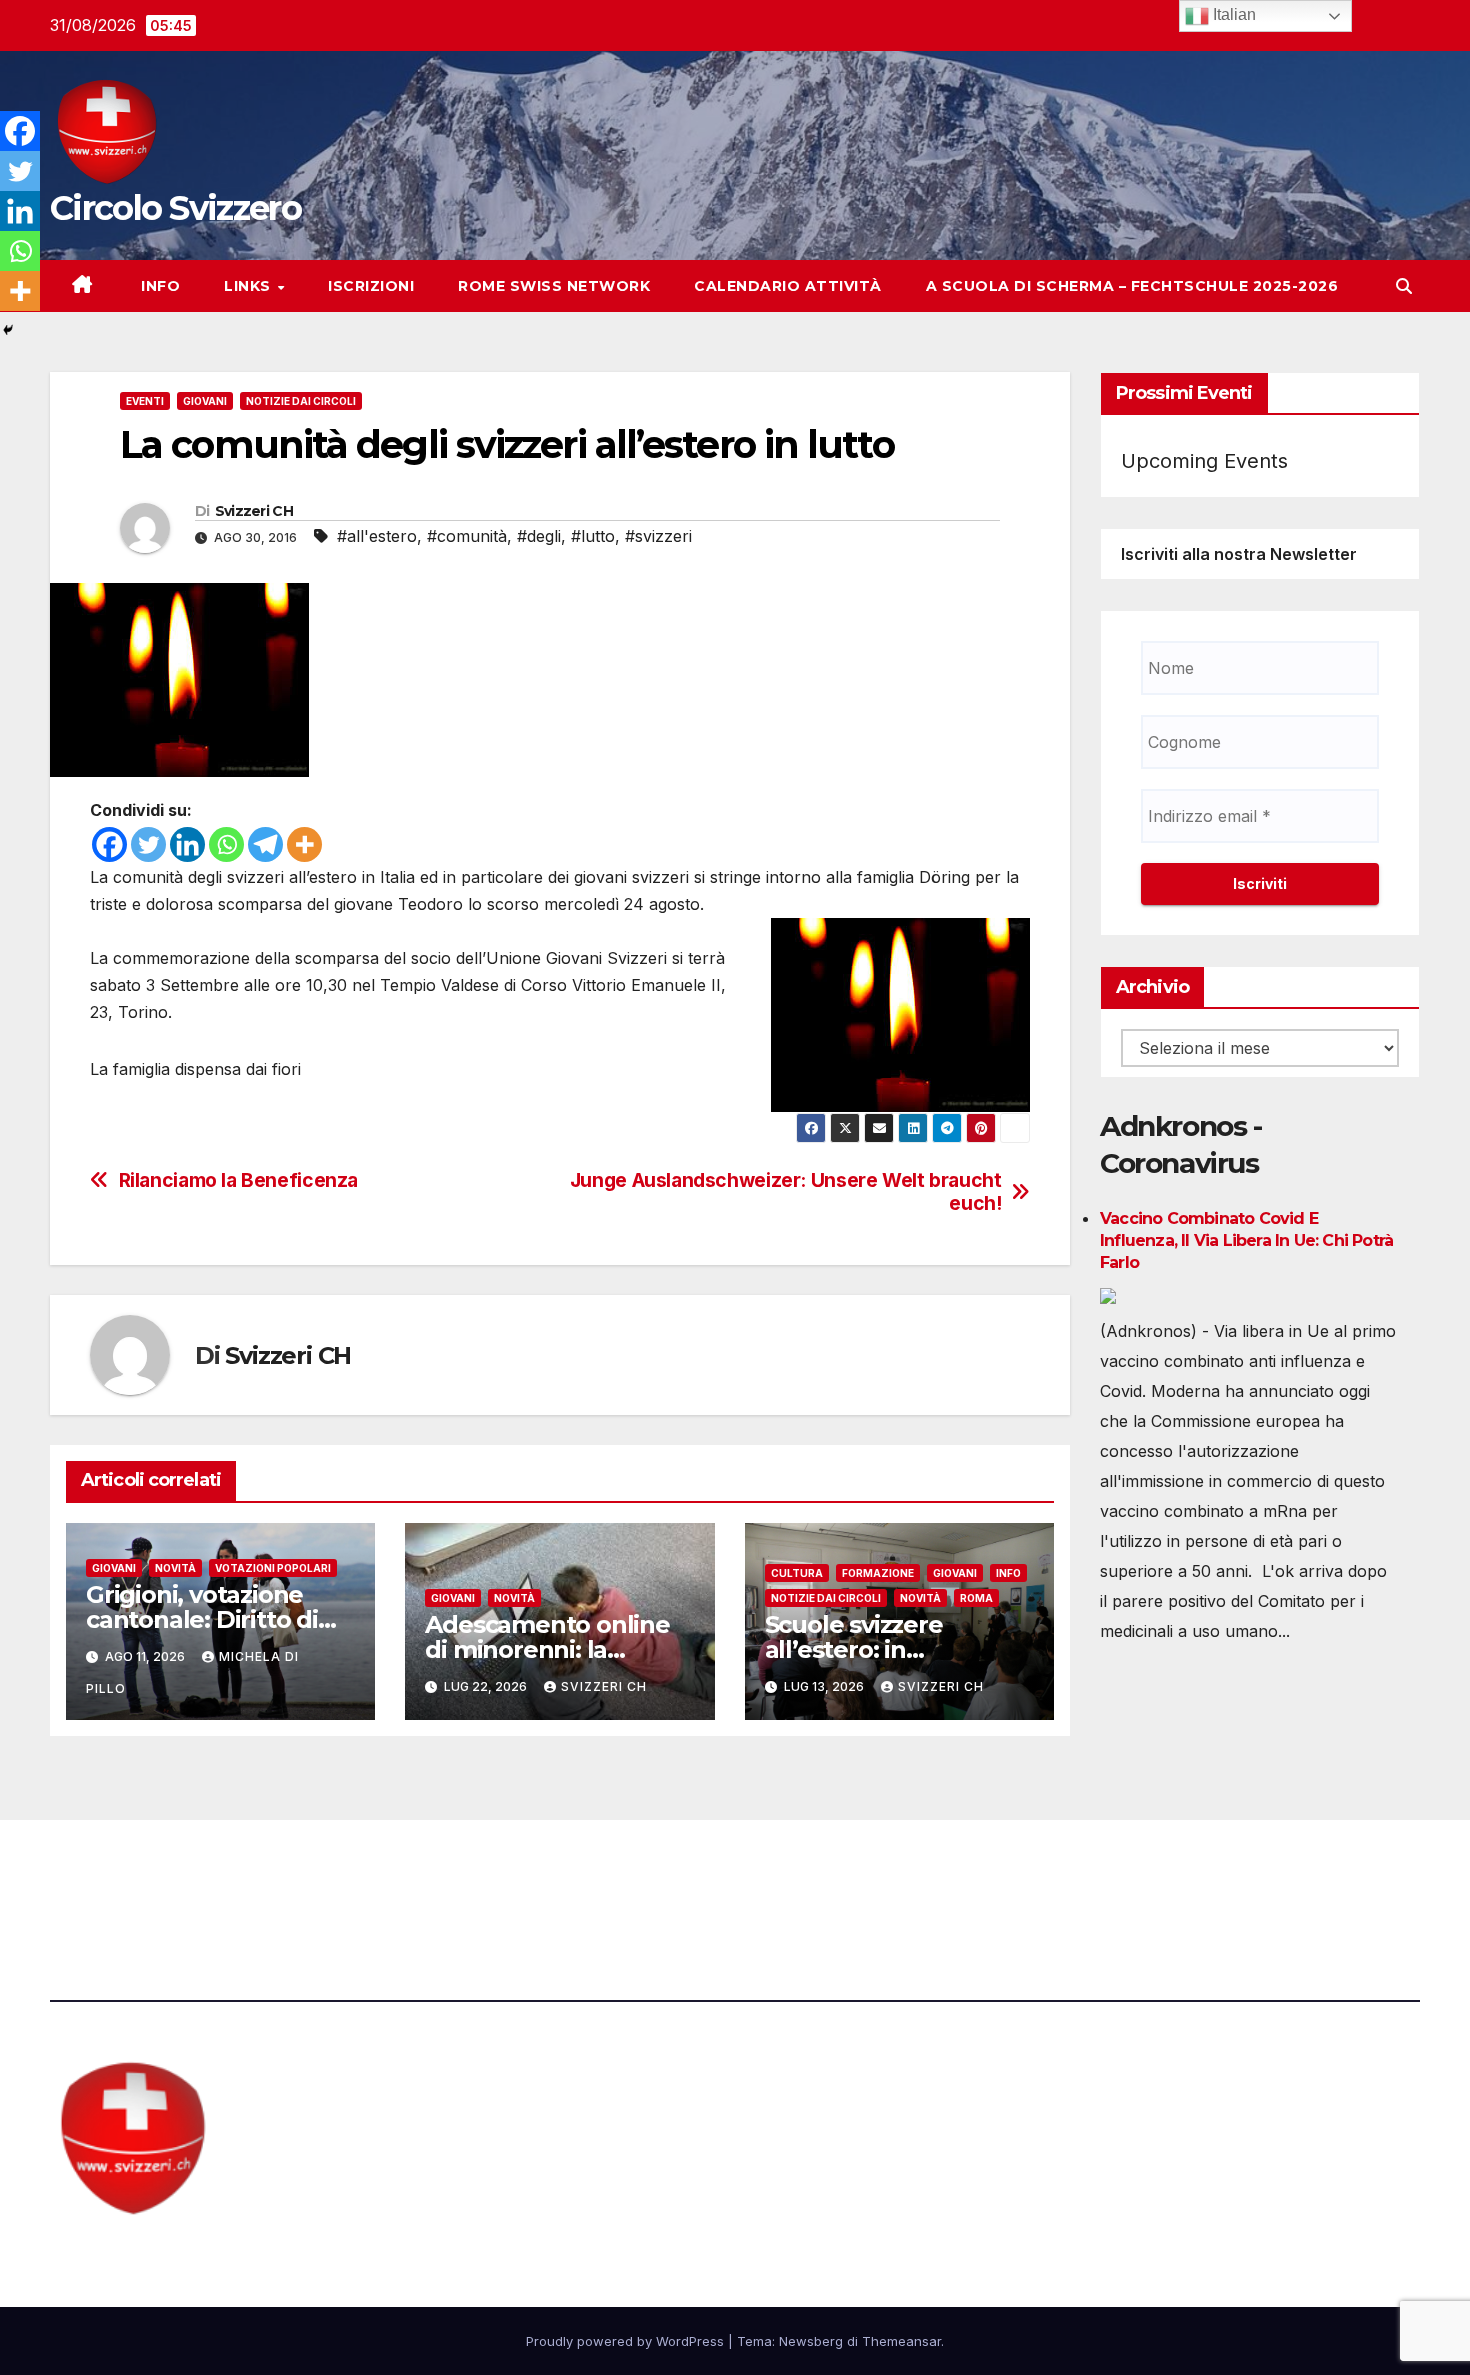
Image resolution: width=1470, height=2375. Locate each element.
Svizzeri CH (254, 511)
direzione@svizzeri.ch (509, 1875)
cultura (797, 1573)
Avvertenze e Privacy (831, 1875)
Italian (1232, 14)
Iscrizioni (371, 286)
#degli (539, 536)
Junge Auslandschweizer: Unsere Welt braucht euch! (786, 1192)
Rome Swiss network (554, 286)
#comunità (467, 536)
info (1008, 1573)
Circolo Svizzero (175, 208)
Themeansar (901, 2341)
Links (249, 286)
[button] (1404, 286)
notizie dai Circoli (301, 401)
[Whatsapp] (226, 844)
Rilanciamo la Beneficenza (238, 1180)
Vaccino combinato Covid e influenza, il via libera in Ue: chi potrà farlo (1246, 1241)
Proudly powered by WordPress (627, 2341)
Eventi (145, 401)
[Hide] (8, 330)
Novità (175, 1568)
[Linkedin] (187, 844)
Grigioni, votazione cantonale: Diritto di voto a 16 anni (202, 1619)
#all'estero (377, 536)
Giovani (205, 401)
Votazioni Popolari (273, 1568)
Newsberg (811, 2341)
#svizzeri (658, 536)
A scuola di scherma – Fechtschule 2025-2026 (1132, 286)
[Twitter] (148, 844)
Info (159, 286)
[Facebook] (109, 844)
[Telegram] (265, 844)
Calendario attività (788, 286)
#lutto (593, 536)
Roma (976, 1598)
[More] (304, 844)
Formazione (878, 1573)
